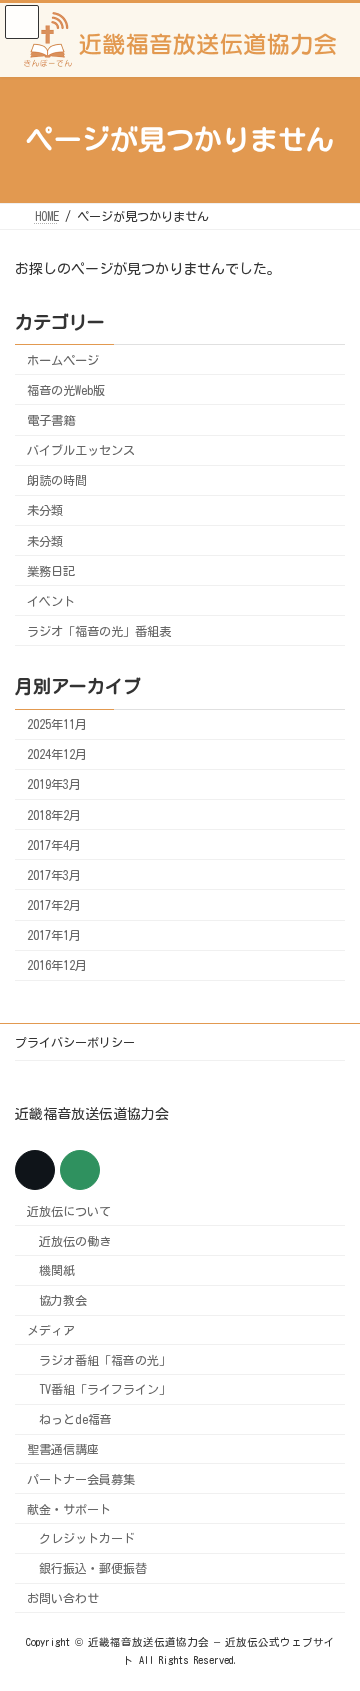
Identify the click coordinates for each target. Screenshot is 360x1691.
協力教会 (63, 1300)
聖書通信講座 (63, 1449)
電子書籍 (51, 420)
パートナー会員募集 (81, 1478)
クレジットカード (87, 1538)
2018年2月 (54, 814)
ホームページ (63, 360)
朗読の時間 (57, 480)
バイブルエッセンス (81, 450)
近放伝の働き (75, 1240)
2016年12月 (57, 965)
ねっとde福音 (75, 1419)
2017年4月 (54, 845)
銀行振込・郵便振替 (93, 1568)
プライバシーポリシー (75, 1042)
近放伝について (69, 1210)
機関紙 (57, 1270)
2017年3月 (54, 875)
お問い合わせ (63, 1598)
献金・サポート (69, 1508)
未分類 (45, 510)
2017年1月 (54, 935)
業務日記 (51, 570)
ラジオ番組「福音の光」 (105, 1359)
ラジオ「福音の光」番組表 (99, 631)
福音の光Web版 (66, 390)
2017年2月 (54, 905)
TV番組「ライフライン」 (105, 1389)
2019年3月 (54, 784)
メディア (51, 1329)
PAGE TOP (328, 1616)
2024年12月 (57, 754)
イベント (51, 601)
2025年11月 (57, 724)
